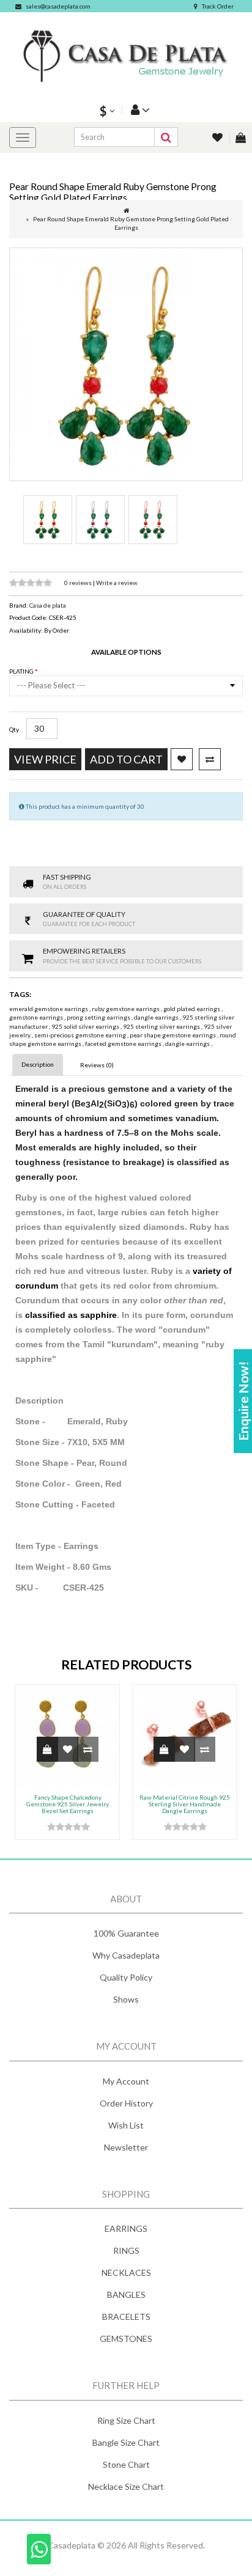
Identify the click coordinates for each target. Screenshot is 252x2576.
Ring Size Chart (126, 2420)
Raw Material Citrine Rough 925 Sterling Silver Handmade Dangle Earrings (185, 1804)
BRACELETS (126, 2317)
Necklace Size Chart (126, 2486)
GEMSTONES (126, 2339)
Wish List (126, 2125)
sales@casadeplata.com (58, 6)
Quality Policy (126, 1977)
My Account (126, 2081)
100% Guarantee (126, 1933)
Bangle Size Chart (126, 2442)
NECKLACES (126, 2272)
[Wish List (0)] (218, 138)
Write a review (117, 583)
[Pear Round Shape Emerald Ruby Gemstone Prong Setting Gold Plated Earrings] (126, 364)
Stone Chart (126, 2464)
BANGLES (126, 2294)
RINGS (126, 2250)
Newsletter (126, 2147)
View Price (45, 759)
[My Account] (139, 110)
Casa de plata (48, 605)
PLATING (22, 671)
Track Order (218, 6)
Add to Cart (126, 759)
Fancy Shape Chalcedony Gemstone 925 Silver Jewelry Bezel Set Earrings (68, 1804)
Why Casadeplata (126, 1955)
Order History (126, 2103)
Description (38, 1064)
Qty (14, 729)
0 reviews (79, 583)
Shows (126, 1999)
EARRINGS (126, 2228)
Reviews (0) (97, 1065)
